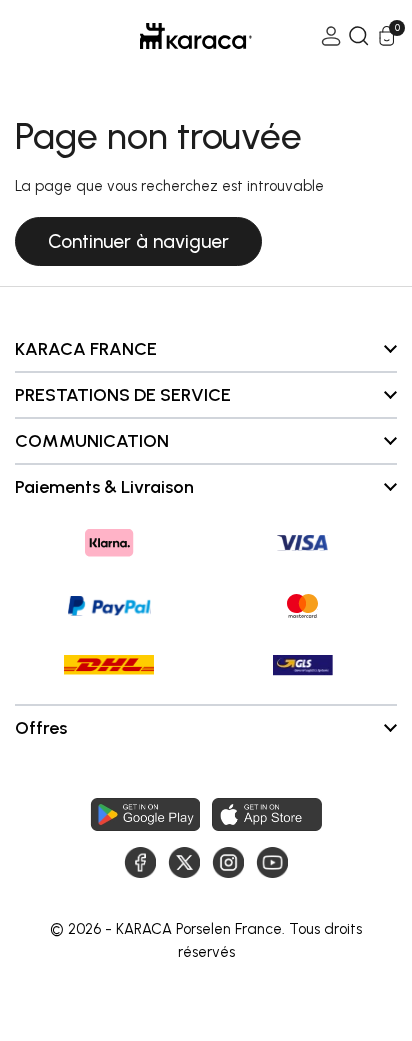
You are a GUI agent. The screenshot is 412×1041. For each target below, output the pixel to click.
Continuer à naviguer (138, 241)
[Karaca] (168, 36)
